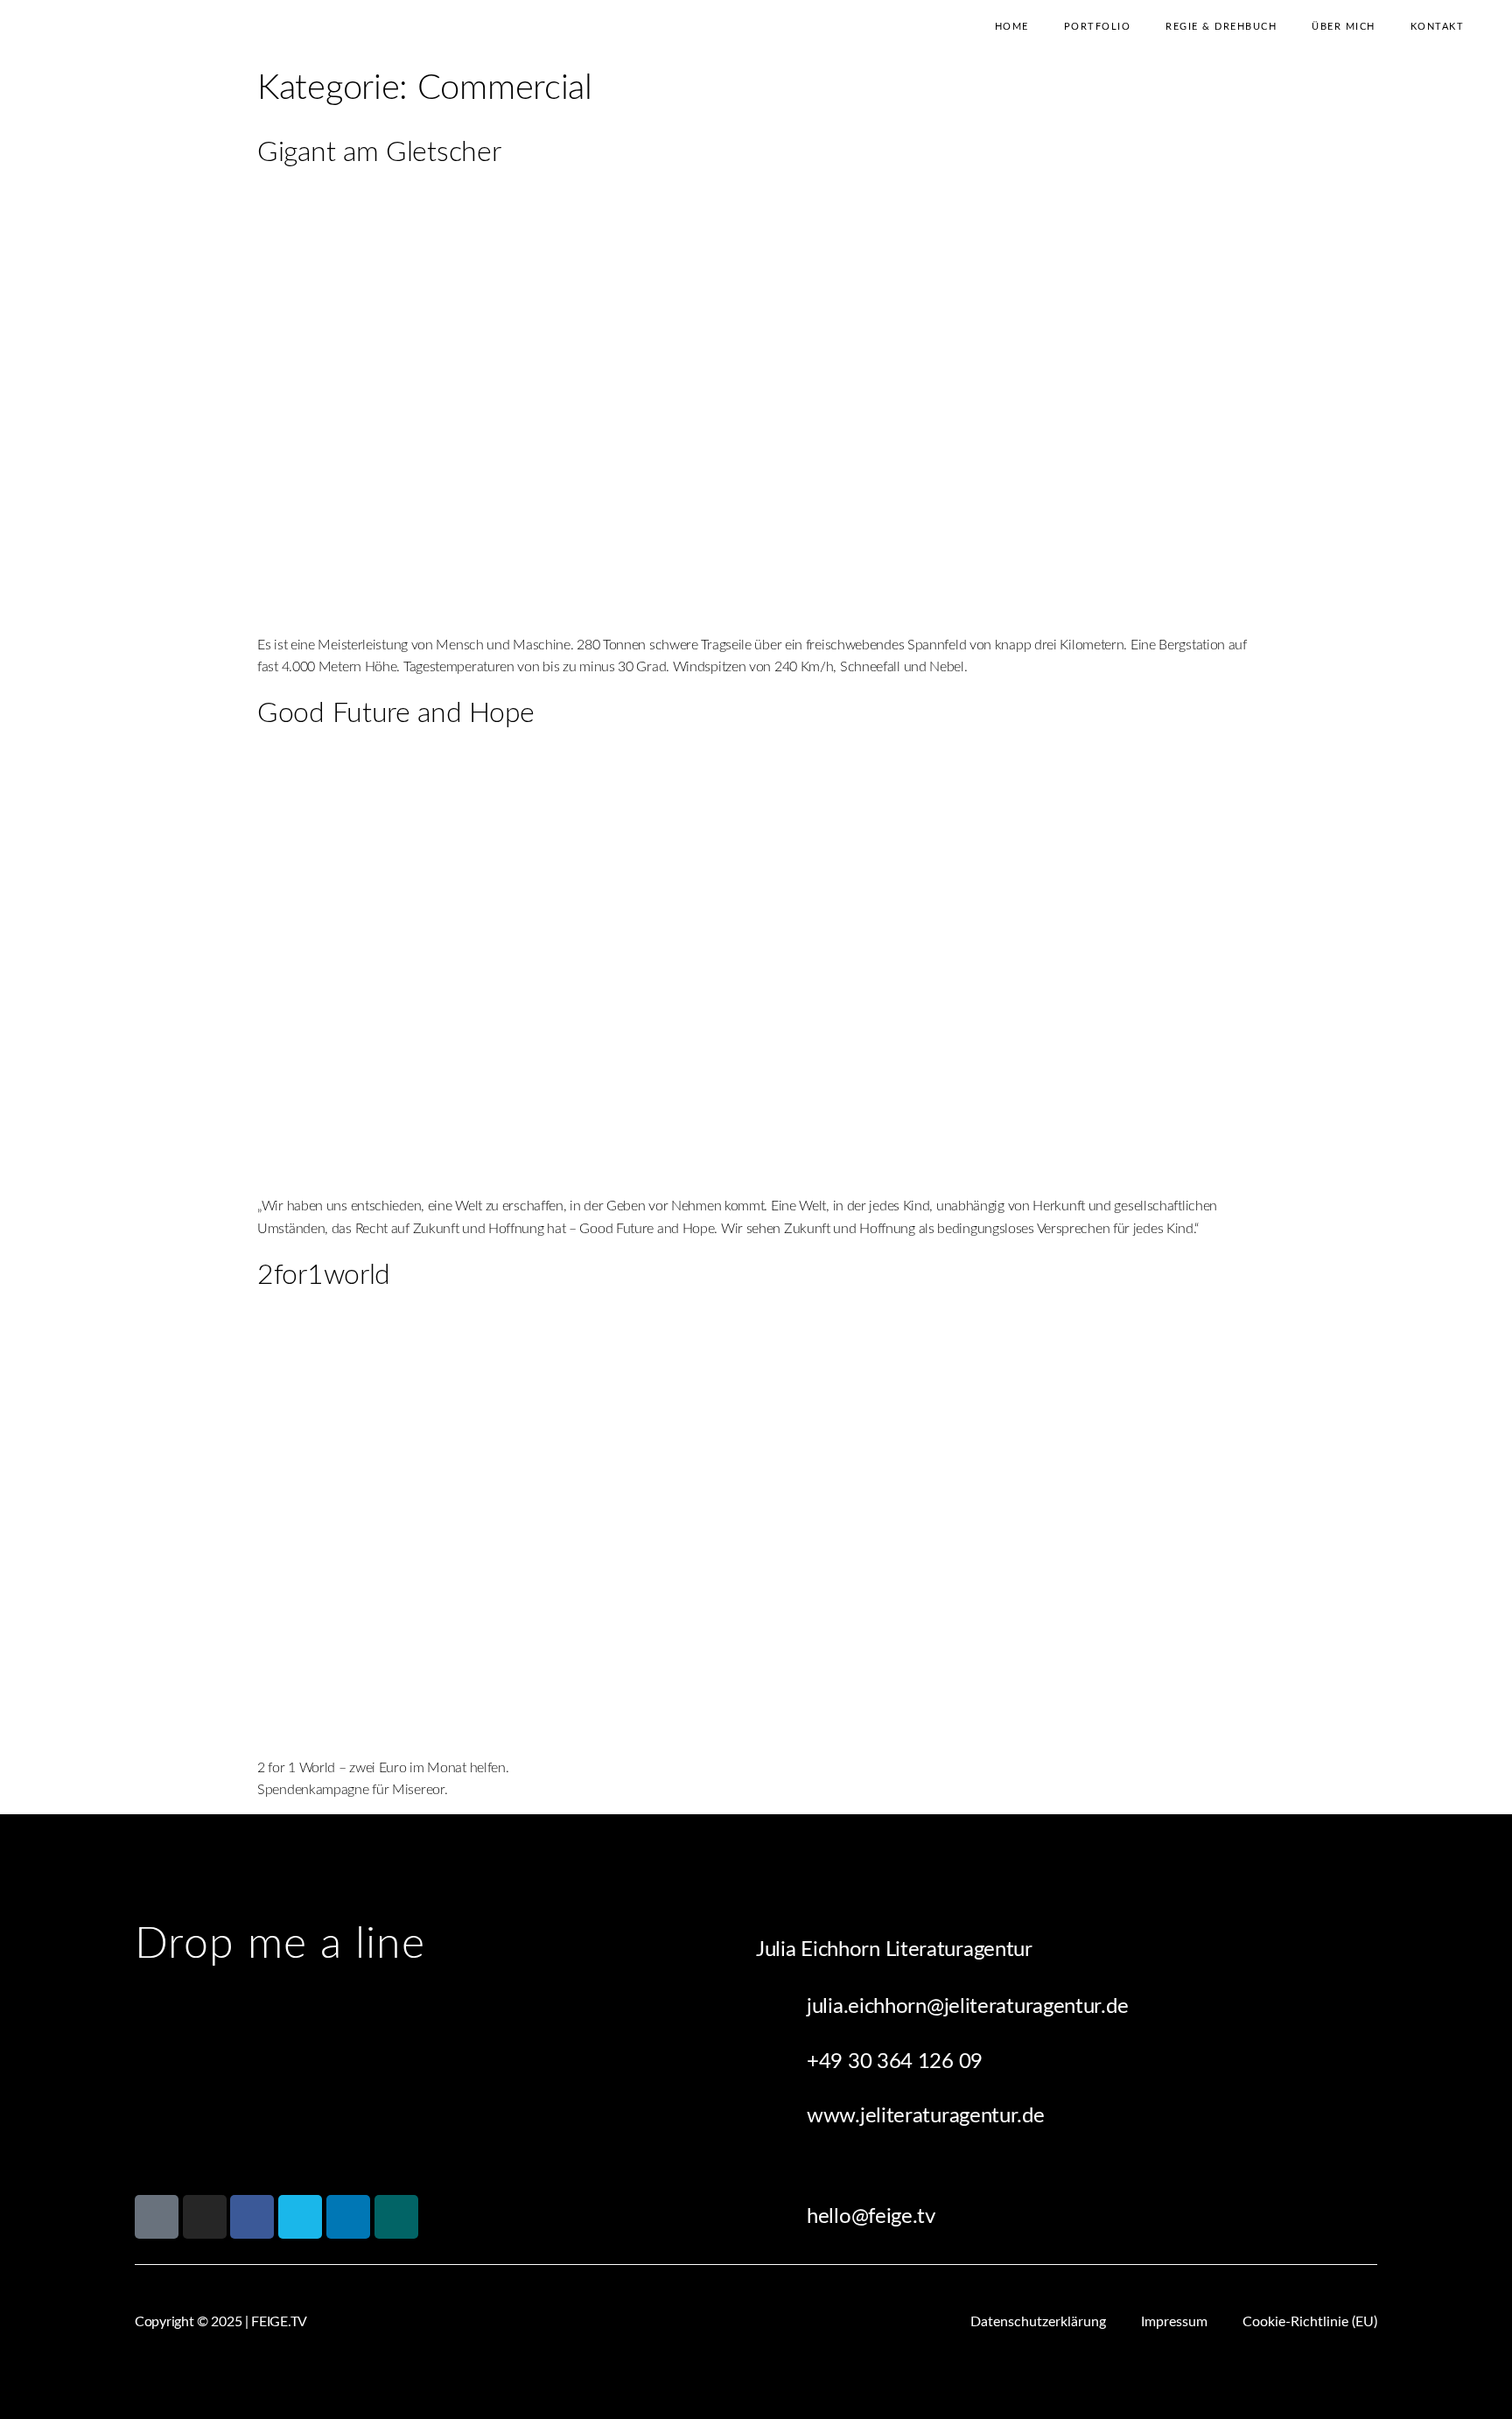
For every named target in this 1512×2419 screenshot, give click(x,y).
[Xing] (396, 2217)
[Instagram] (205, 2217)
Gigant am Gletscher (379, 152)
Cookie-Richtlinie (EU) (1310, 2322)
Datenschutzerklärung (1038, 2322)
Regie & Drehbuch (1221, 27)
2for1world (324, 1275)
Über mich (1344, 27)
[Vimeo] (300, 2217)
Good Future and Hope (396, 713)
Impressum (1174, 2322)
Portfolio (1098, 27)
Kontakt (1438, 27)
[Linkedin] (348, 2217)
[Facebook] (252, 2217)
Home (1012, 27)
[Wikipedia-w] (157, 2217)
